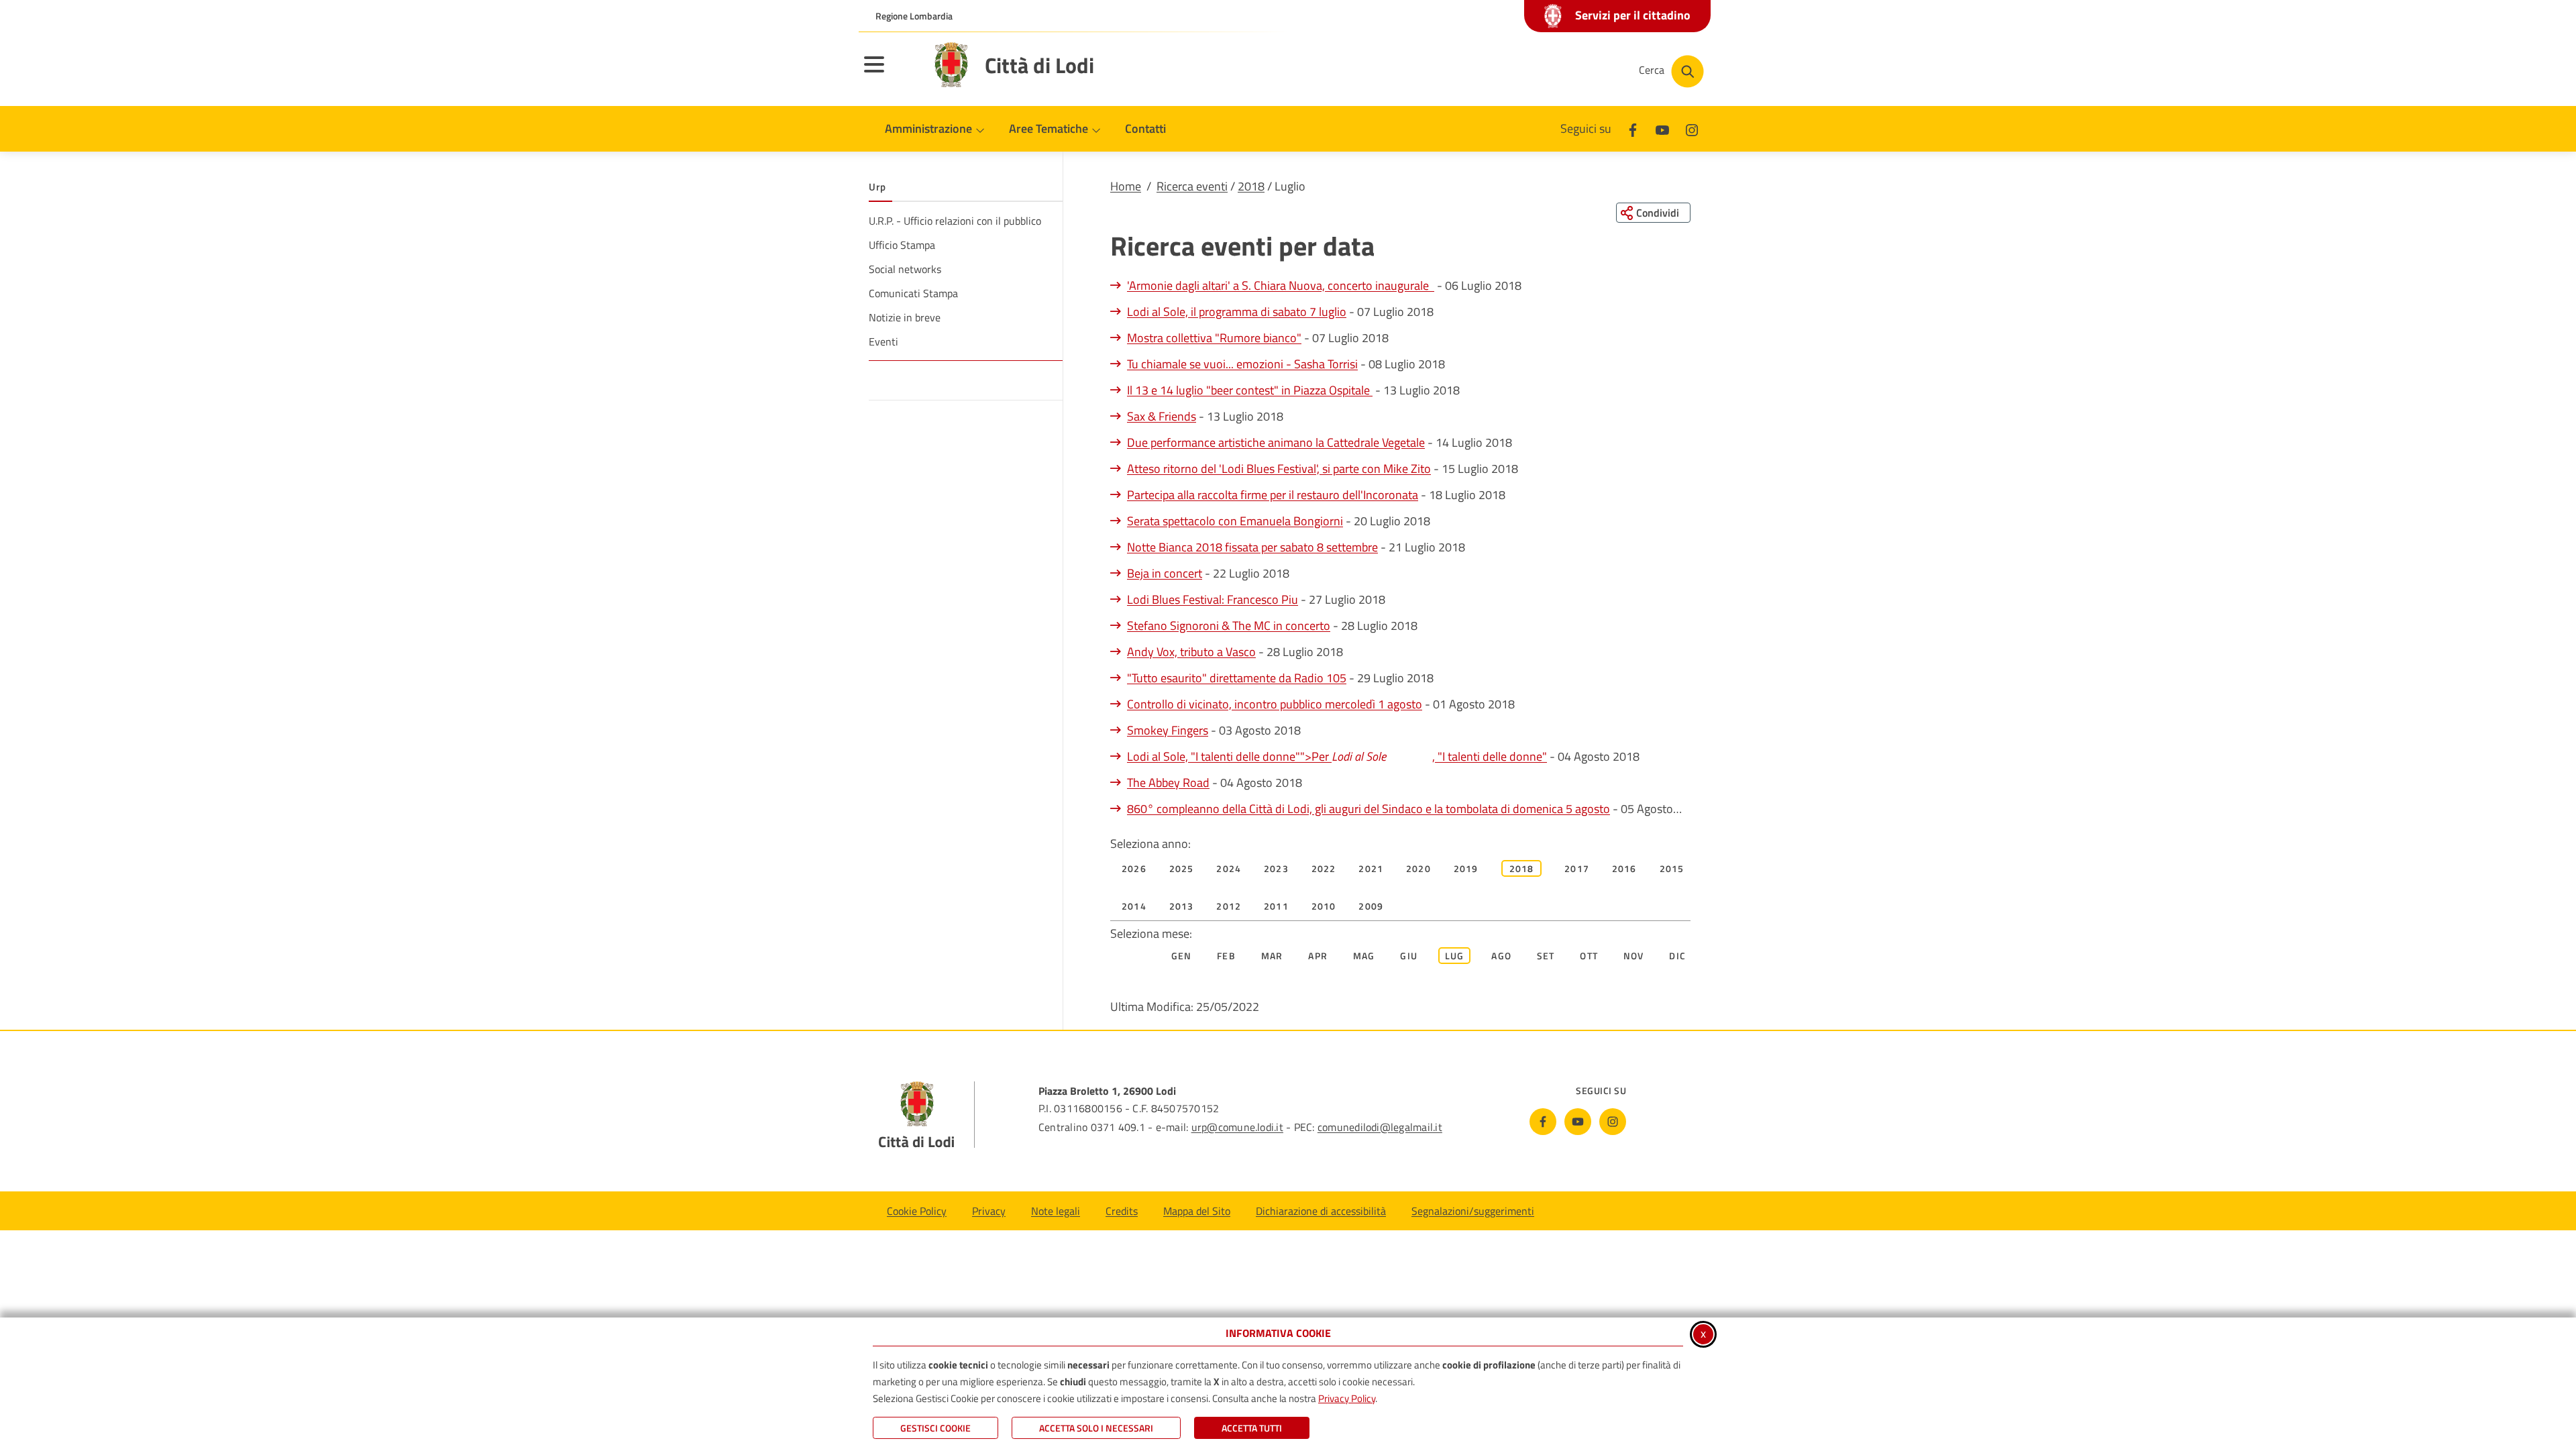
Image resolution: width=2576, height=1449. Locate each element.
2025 (1182, 868)
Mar (1272, 956)
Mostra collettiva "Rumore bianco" (1214, 338)
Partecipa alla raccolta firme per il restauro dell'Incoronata (1273, 495)
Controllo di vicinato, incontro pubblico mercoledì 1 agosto (1275, 704)
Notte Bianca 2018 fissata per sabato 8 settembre (1252, 547)
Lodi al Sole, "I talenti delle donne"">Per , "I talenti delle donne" (1337, 756)
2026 (1134, 868)
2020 (1418, 868)
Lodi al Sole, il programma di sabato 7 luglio (1237, 312)
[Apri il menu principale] (891, 73)
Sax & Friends (1162, 416)
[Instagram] (1692, 128)
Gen (1182, 956)
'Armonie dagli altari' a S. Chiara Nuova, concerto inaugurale (1281, 285)
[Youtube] (1662, 128)
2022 (1324, 868)
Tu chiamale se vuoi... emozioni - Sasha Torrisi (1242, 364)
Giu (1409, 956)
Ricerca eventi (1192, 186)
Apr (1318, 956)
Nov (1634, 956)
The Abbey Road (1168, 783)
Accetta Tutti (1252, 1428)
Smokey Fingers (1168, 730)
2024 (1229, 868)
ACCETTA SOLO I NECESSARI (1096, 1428)
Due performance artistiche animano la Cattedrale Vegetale (1276, 442)
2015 (1672, 868)
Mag (1364, 956)
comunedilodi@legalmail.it (1380, 1127)
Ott (1589, 956)
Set (1546, 956)
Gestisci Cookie (935, 1428)
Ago (1501, 956)
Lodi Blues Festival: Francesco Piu (1213, 599)
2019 (1466, 868)
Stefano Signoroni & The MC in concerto (1229, 626)
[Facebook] (1633, 128)
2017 (1577, 868)
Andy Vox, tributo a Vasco (1191, 652)
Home (1126, 186)
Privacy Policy (1347, 1398)
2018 (1251, 186)
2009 (1371, 906)
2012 (1229, 906)
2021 (1371, 868)
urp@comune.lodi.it (1237, 1127)
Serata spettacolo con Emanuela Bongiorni (1235, 521)
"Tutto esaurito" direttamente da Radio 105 (1237, 678)
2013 (1182, 906)
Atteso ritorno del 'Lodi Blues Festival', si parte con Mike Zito (1279, 469)
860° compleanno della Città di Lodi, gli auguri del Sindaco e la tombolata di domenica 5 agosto (1368, 809)
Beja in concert (1165, 573)
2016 (1624, 868)
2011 (1276, 906)
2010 (1324, 906)
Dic (1677, 956)
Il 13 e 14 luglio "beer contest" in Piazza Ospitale (1250, 390)
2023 (1276, 868)
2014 (1134, 906)
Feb (1226, 956)
